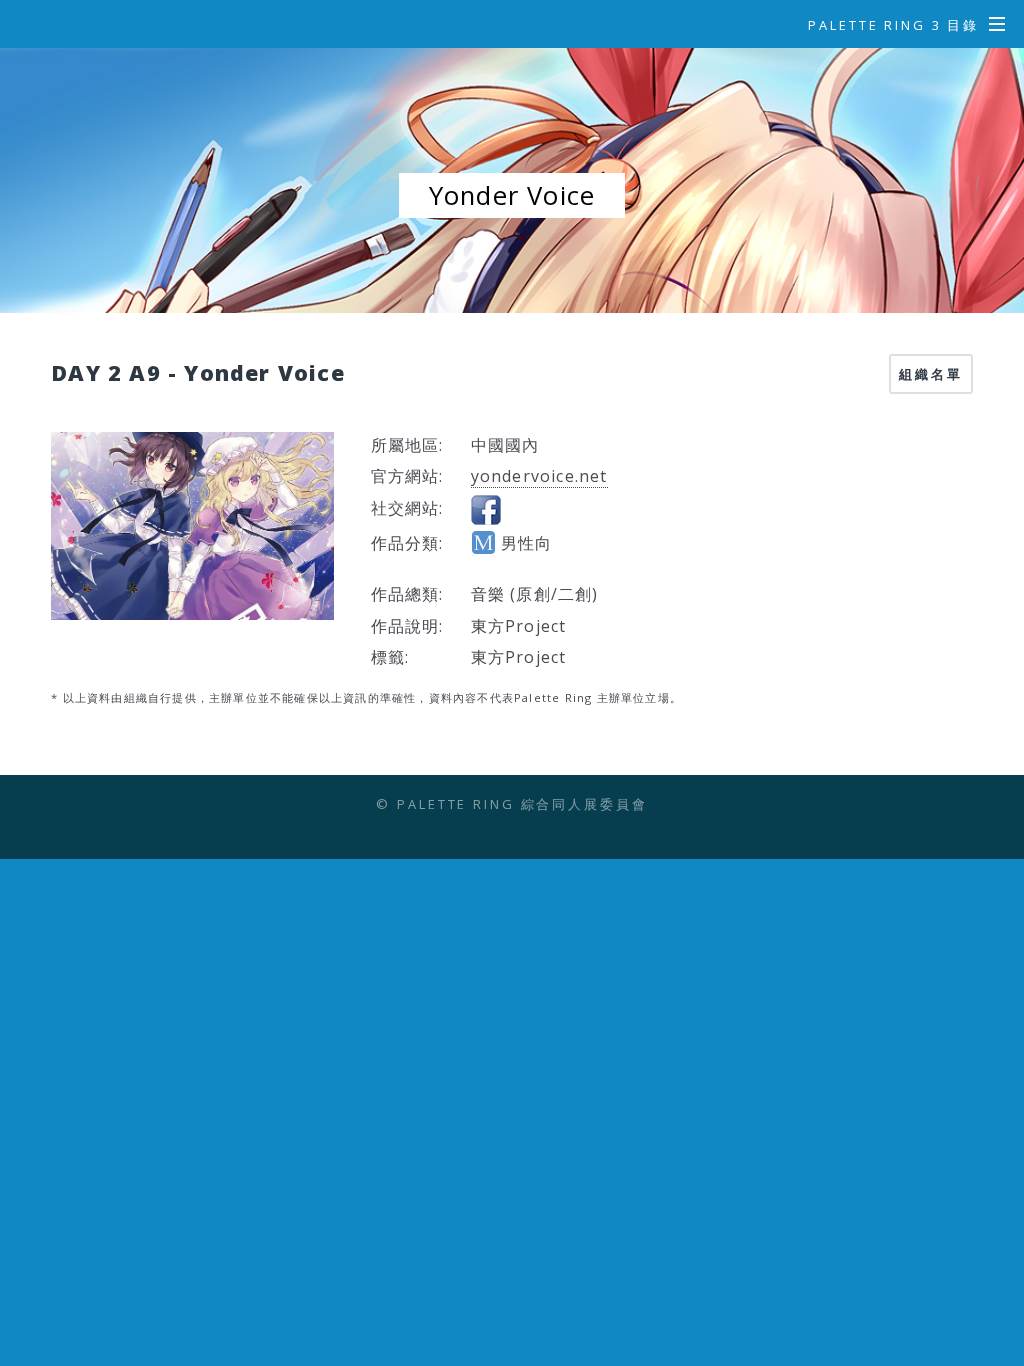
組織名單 (931, 374)
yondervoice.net (539, 476)
